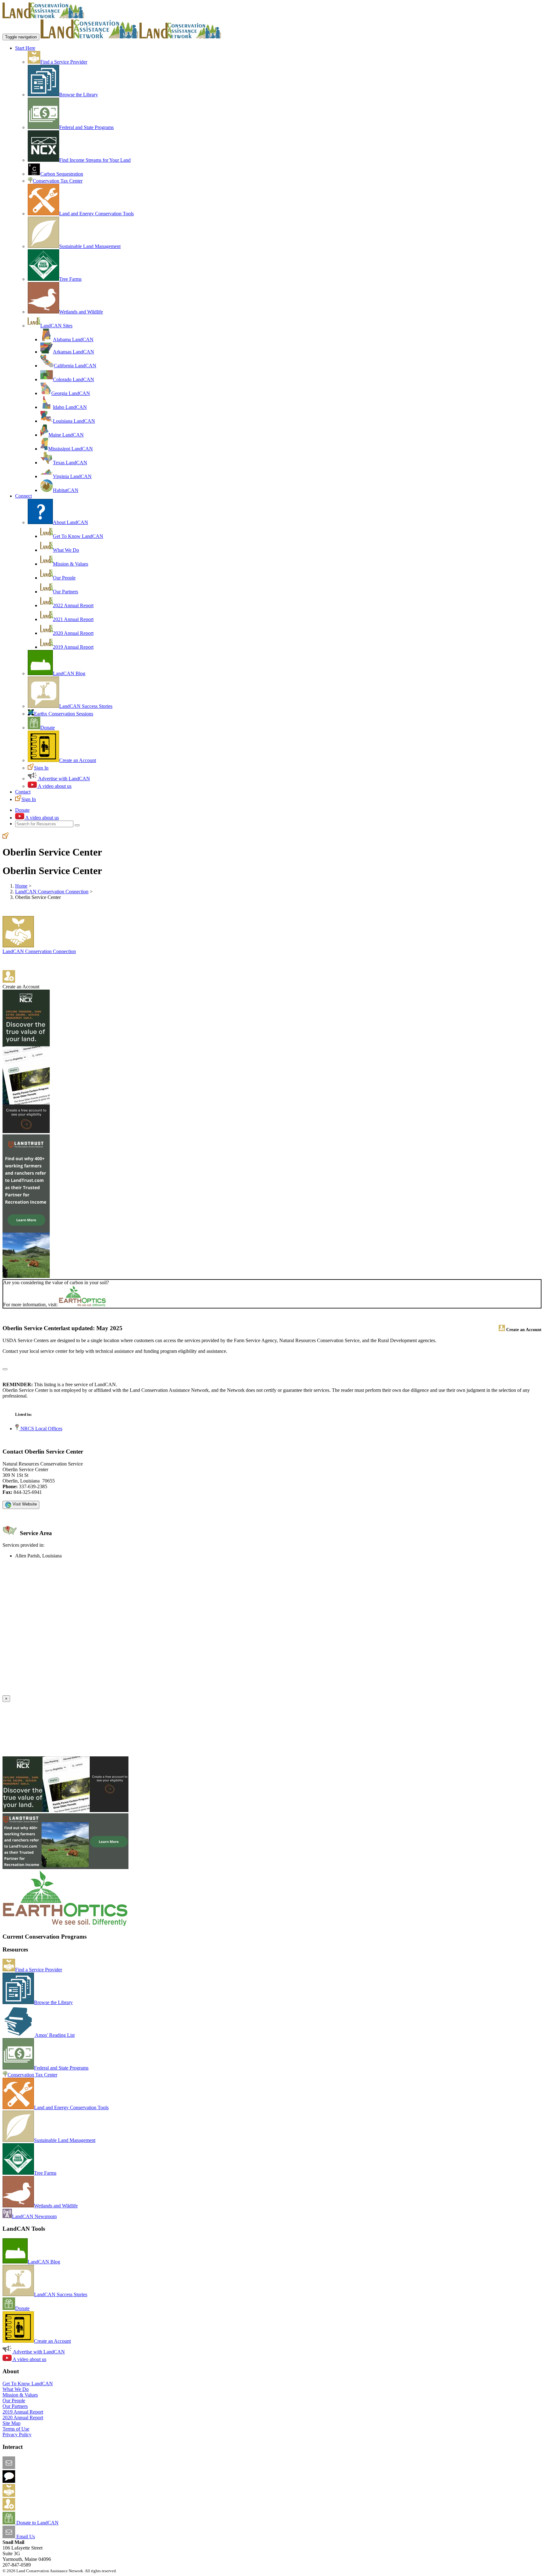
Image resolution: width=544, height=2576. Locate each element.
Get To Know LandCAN (78, 536)
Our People (64, 578)
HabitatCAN (66, 490)
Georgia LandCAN (71, 393)
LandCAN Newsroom (34, 2216)
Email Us (25, 2536)
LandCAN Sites (56, 326)
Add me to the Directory (39, 2495)
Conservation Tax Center (58, 181)
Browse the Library (79, 95)
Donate (48, 728)
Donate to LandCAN (37, 2523)
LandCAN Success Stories (86, 706)
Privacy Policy (17, 2435)
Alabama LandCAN (73, 339)
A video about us (54, 786)
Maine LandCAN (66, 435)
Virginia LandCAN (72, 476)
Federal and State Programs (86, 127)
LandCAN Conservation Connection (52, 892)
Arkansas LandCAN (74, 352)
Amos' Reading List (54, 2035)
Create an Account (78, 760)
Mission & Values (71, 564)
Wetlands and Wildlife (81, 312)
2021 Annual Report (73, 619)
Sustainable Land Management (90, 246)
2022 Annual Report (73, 605)
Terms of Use (16, 2429)
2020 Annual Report (73, 633)
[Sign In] (6, 837)
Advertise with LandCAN (64, 779)
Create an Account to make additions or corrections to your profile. (69, 1692)
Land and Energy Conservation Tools (96, 214)
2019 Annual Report (73, 647)
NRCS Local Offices (41, 1429)
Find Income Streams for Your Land (95, 160)
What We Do (66, 550)
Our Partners (65, 592)
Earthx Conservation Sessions (64, 714)
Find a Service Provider (64, 62)
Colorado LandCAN (74, 379)
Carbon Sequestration (62, 174)
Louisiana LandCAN (74, 421)
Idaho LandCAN (70, 407)
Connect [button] (23, 496)
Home (21, 886)
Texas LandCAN (70, 463)
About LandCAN (71, 522)
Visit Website (24, 1504)
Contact (23, 792)
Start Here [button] (25, 48)
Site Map (11, 2423)
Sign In (41, 768)
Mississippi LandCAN (71, 449)
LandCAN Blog (69, 673)
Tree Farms (70, 279)
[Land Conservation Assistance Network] (89, 37)
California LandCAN (75, 366)
